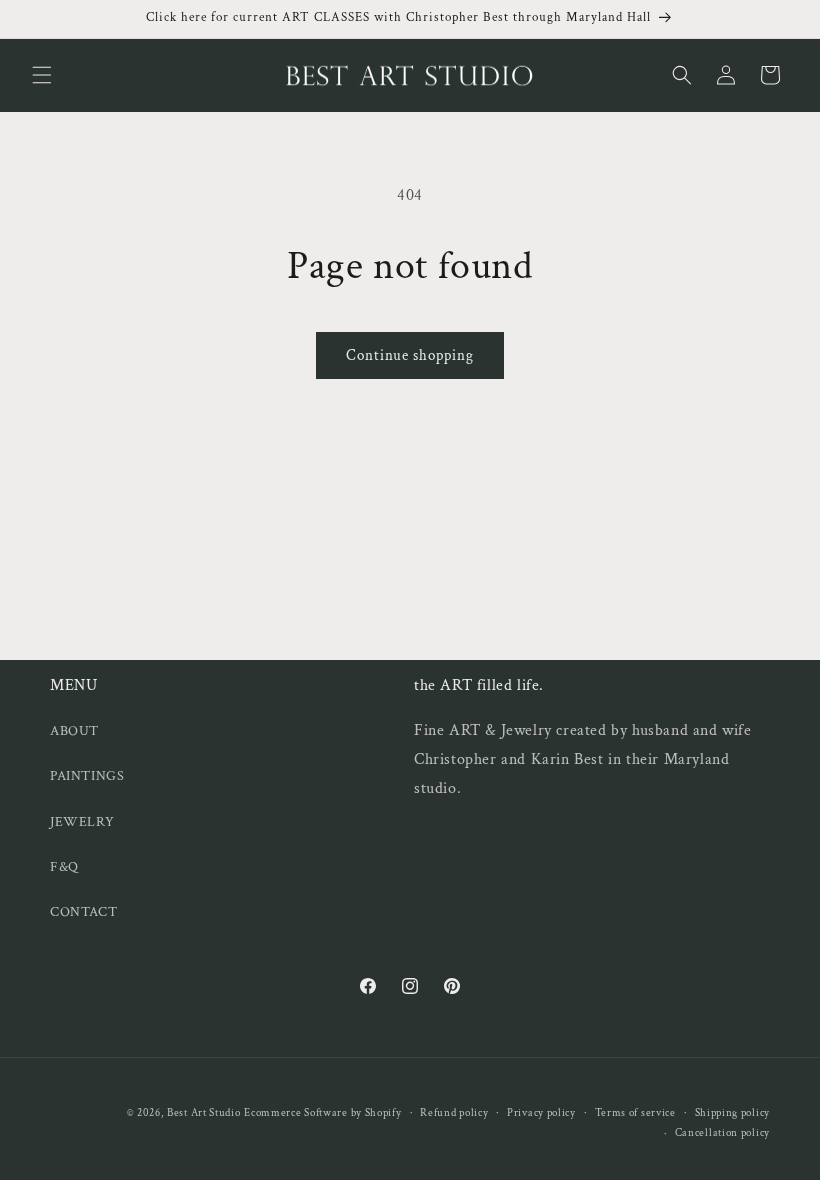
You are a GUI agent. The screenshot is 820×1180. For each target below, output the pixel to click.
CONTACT (83, 912)
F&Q (64, 867)
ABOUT (74, 731)
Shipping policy (733, 1113)
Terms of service (635, 1113)
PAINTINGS (87, 776)
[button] (42, 75)
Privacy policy (541, 1113)
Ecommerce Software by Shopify (322, 1113)
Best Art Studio (204, 1113)
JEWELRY (82, 822)
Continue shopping (410, 355)
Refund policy (454, 1113)
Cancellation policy (722, 1133)
